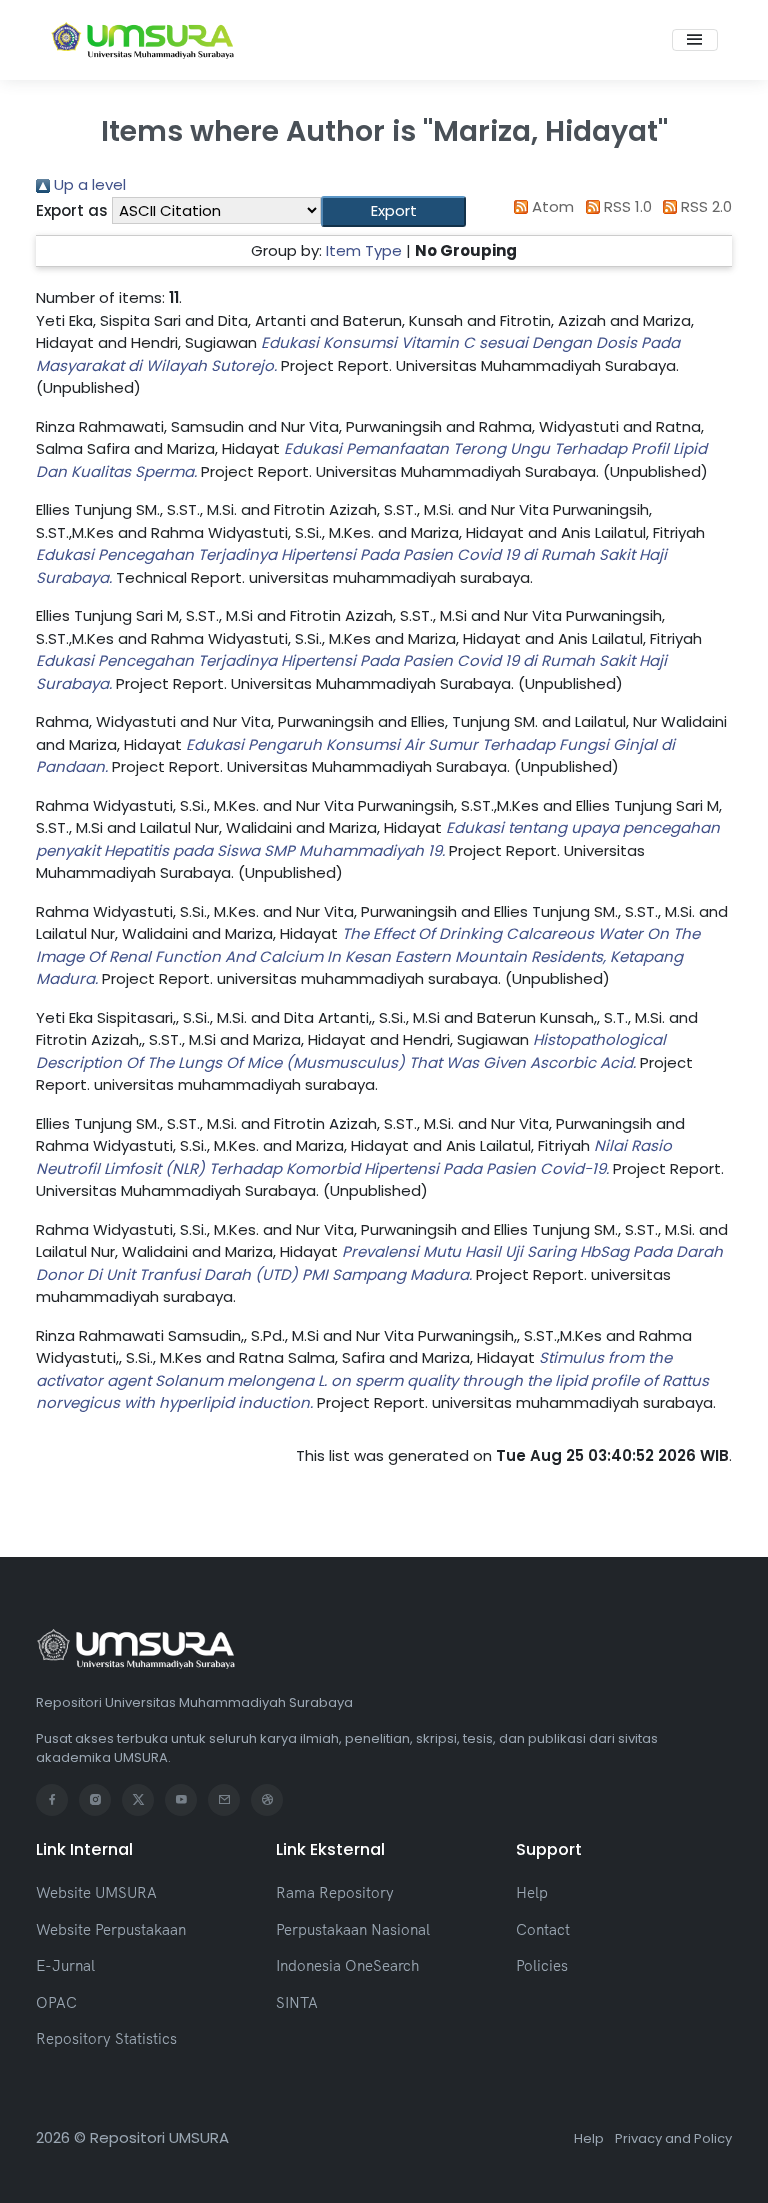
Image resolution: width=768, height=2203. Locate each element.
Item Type (364, 250)
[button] (393, 211)
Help (532, 1892)
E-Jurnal (65, 1965)
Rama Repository (335, 1892)
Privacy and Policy (673, 2138)
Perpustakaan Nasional (353, 1929)
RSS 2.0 (704, 206)
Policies (542, 1965)
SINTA (297, 2002)
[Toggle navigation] (695, 40)
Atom (551, 206)
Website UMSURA (96, 1892)
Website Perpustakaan (111, 1929)
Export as (72, 210)
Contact (543, 1929)
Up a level (88, 184)
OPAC (56, 2002)
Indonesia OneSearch (347, 1965)
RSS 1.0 (626, 206)
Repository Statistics (106, 2038)
